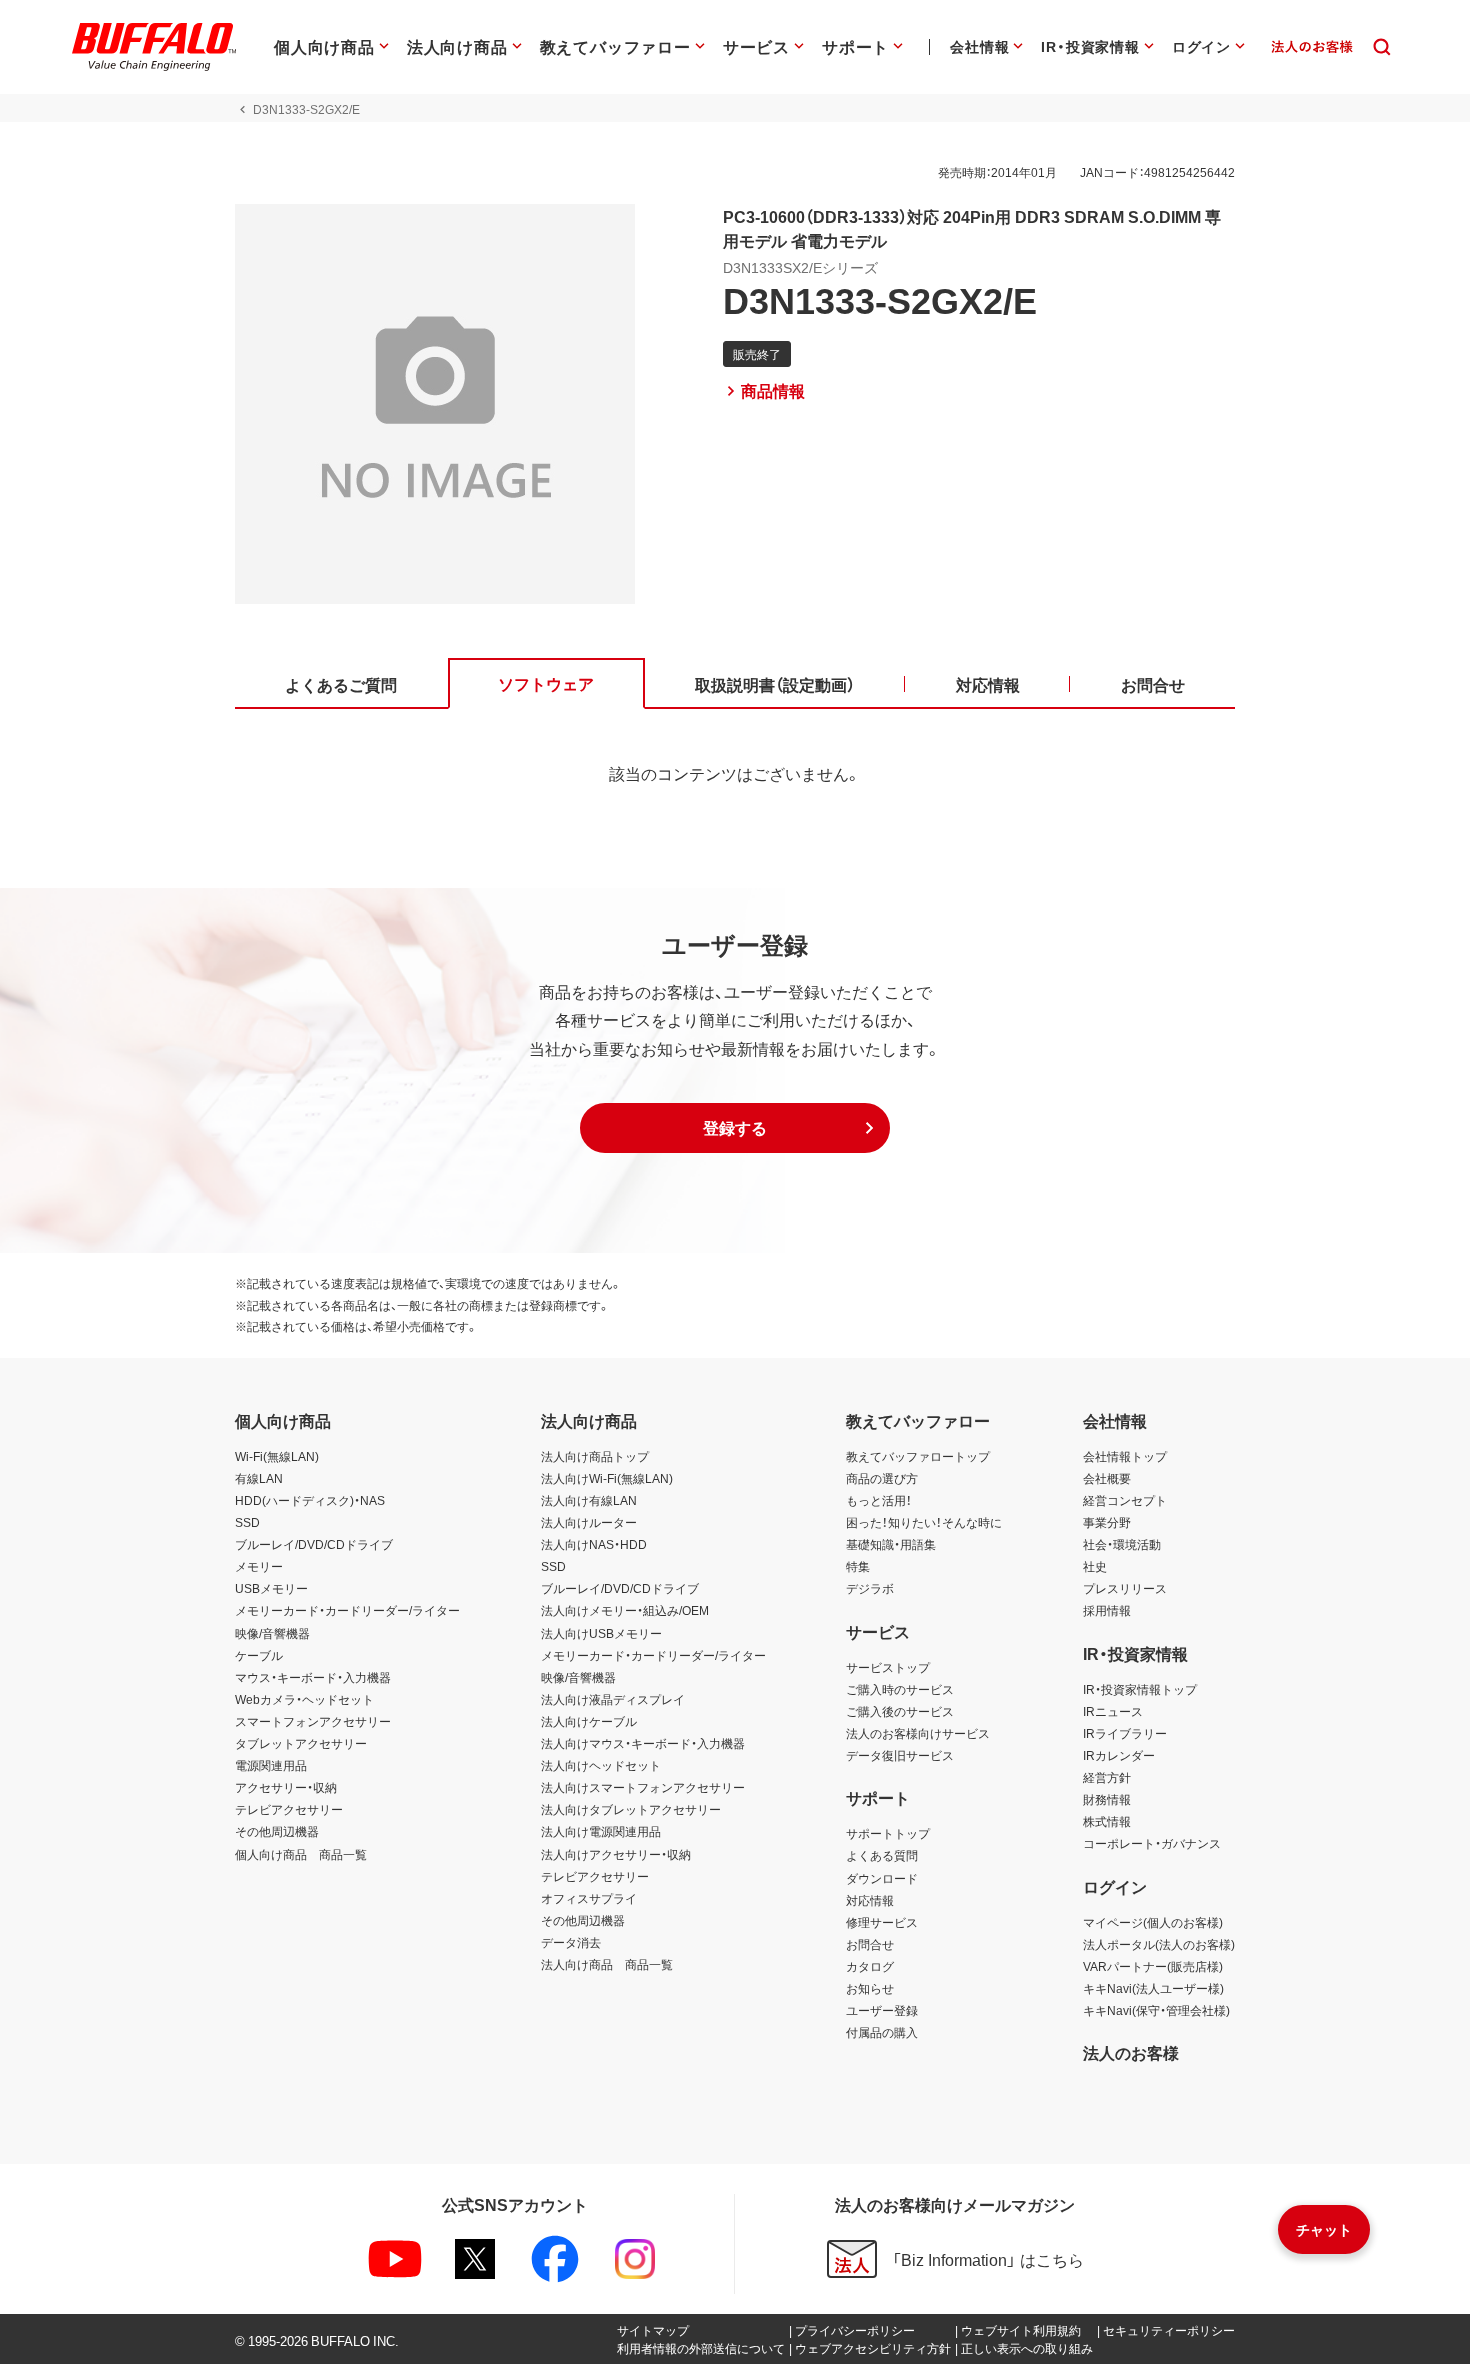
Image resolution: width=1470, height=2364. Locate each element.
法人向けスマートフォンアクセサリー (643, 1787)
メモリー (259, 1566)
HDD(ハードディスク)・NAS (310, 1500)
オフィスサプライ (589, 1898)
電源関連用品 (271, 1765)
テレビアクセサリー (289, 1809)
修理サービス (882, 1922)
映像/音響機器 (272, 1633)
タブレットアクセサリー (301, 1743)
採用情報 (1107, 1610)
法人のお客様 (1131, 2052)
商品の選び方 (882, 1478)
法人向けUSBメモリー (601, 1633)
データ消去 (571, 1942)
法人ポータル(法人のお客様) (1159, 1944)
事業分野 (1107, 1522)
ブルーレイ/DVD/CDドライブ (314, 1544)
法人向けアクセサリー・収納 (616, 1854)
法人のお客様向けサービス (918, 1733)
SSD (247, 1522)
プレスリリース (1125, 1588)
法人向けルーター (589, 1522)
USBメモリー (271, 1588)
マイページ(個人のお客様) (1153, 1922)
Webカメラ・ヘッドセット (304, 1699)
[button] (735, 1128)
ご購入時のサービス (900, 1689)
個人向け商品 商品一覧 (301, 1854)
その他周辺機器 (277, 1831)
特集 (858, 1566)
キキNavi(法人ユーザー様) (1153, 1988)
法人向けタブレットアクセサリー (631, 1809)
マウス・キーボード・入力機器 (313, 1677)
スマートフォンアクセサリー (313, 1721)
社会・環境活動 (1122, 1544)
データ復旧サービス (900, 1755)
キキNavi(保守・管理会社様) (1156, 2010)
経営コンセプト (1125, 1500)
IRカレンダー (1119, 1755)
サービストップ (888, 1667)
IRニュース (1113, 1711)
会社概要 (1107, 1478)
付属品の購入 (882, 2032)
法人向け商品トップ (595, 1456)
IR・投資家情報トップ (1140, 1689)
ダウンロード (882, 1878)
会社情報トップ (1125, 1456)
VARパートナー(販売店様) (1153, 1966)
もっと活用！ (879, 1500)
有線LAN (259, 1478)
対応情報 (870, 1900)
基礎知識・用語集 (891, 1544)
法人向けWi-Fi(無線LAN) (607, 1478)
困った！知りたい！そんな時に (924, 1522)
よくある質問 (882, 1855)
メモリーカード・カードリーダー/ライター (347, 1610)
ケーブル (259, 1655)
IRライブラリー (1125, 1733)
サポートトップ (888, 1833)
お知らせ (870, 1988)
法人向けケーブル (589, 1721)
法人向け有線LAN (589, 1500)
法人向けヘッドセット (601, 1765)
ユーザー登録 (882, 2010)
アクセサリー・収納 (286, 1787)
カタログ (870, 1966)
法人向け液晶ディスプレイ (613, 1699)
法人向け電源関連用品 (601, 1831)
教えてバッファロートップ (918, 1456)
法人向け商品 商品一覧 (607, 1964)
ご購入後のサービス (900, 1711)
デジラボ (870, 1588)
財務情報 (1107, 1799)
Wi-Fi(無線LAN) (277, 1456)
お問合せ (870, 1944)
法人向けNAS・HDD (594, 1544)
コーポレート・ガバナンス (1152, 1843)
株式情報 (1107, 1821)
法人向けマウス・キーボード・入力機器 (643, 1743)
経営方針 (1107, 1777)
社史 (1095, 1566)
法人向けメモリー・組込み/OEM (625, 1610)
